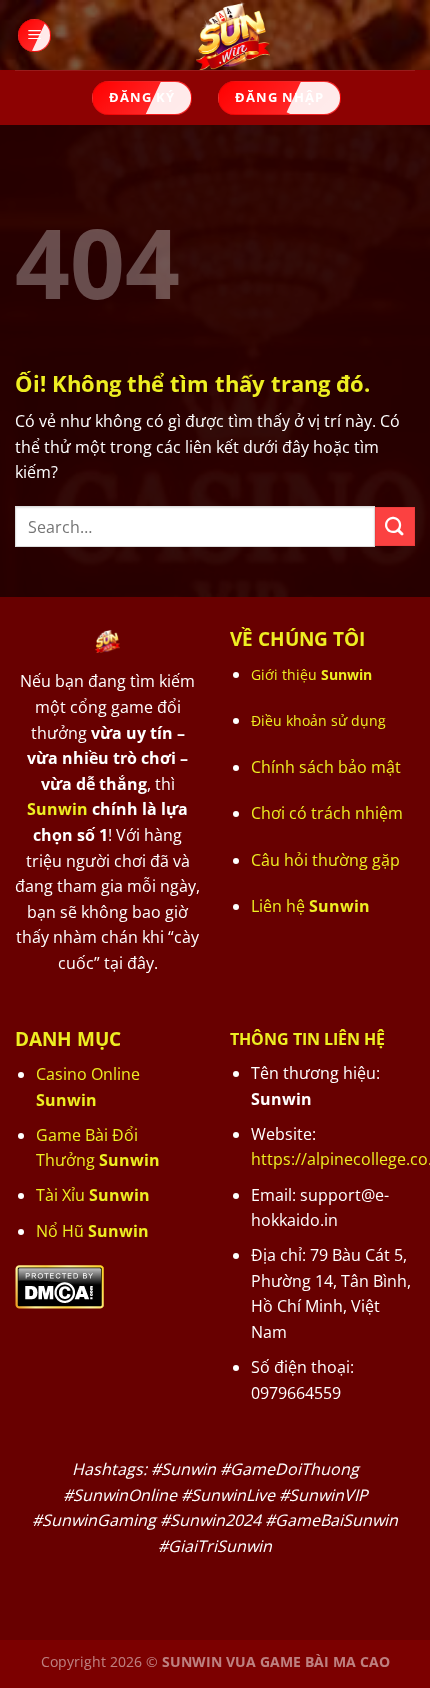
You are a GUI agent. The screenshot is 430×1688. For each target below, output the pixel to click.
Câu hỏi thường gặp (325, 860)
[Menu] (32, 35)
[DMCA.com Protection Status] (59, 1285)
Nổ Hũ (92, 1231)
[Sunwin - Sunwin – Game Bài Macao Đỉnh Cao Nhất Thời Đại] (233, 35)
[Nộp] (395, 526)
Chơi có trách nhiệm (327, 813)
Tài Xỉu (93, 1195)
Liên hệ (310, 906)
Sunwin (57, 809)
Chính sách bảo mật (326, 767)
